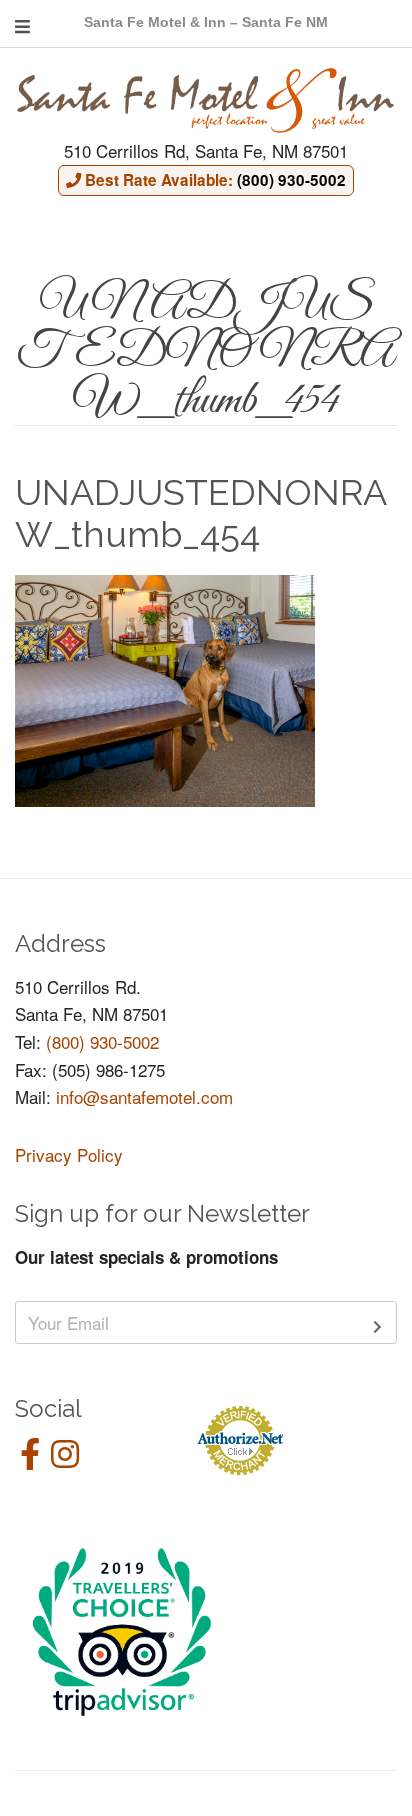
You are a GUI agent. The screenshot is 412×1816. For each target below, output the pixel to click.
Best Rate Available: (213, 180)
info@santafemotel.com (144, 1096)
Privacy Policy (69, 1154)
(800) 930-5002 (102, 1041)
